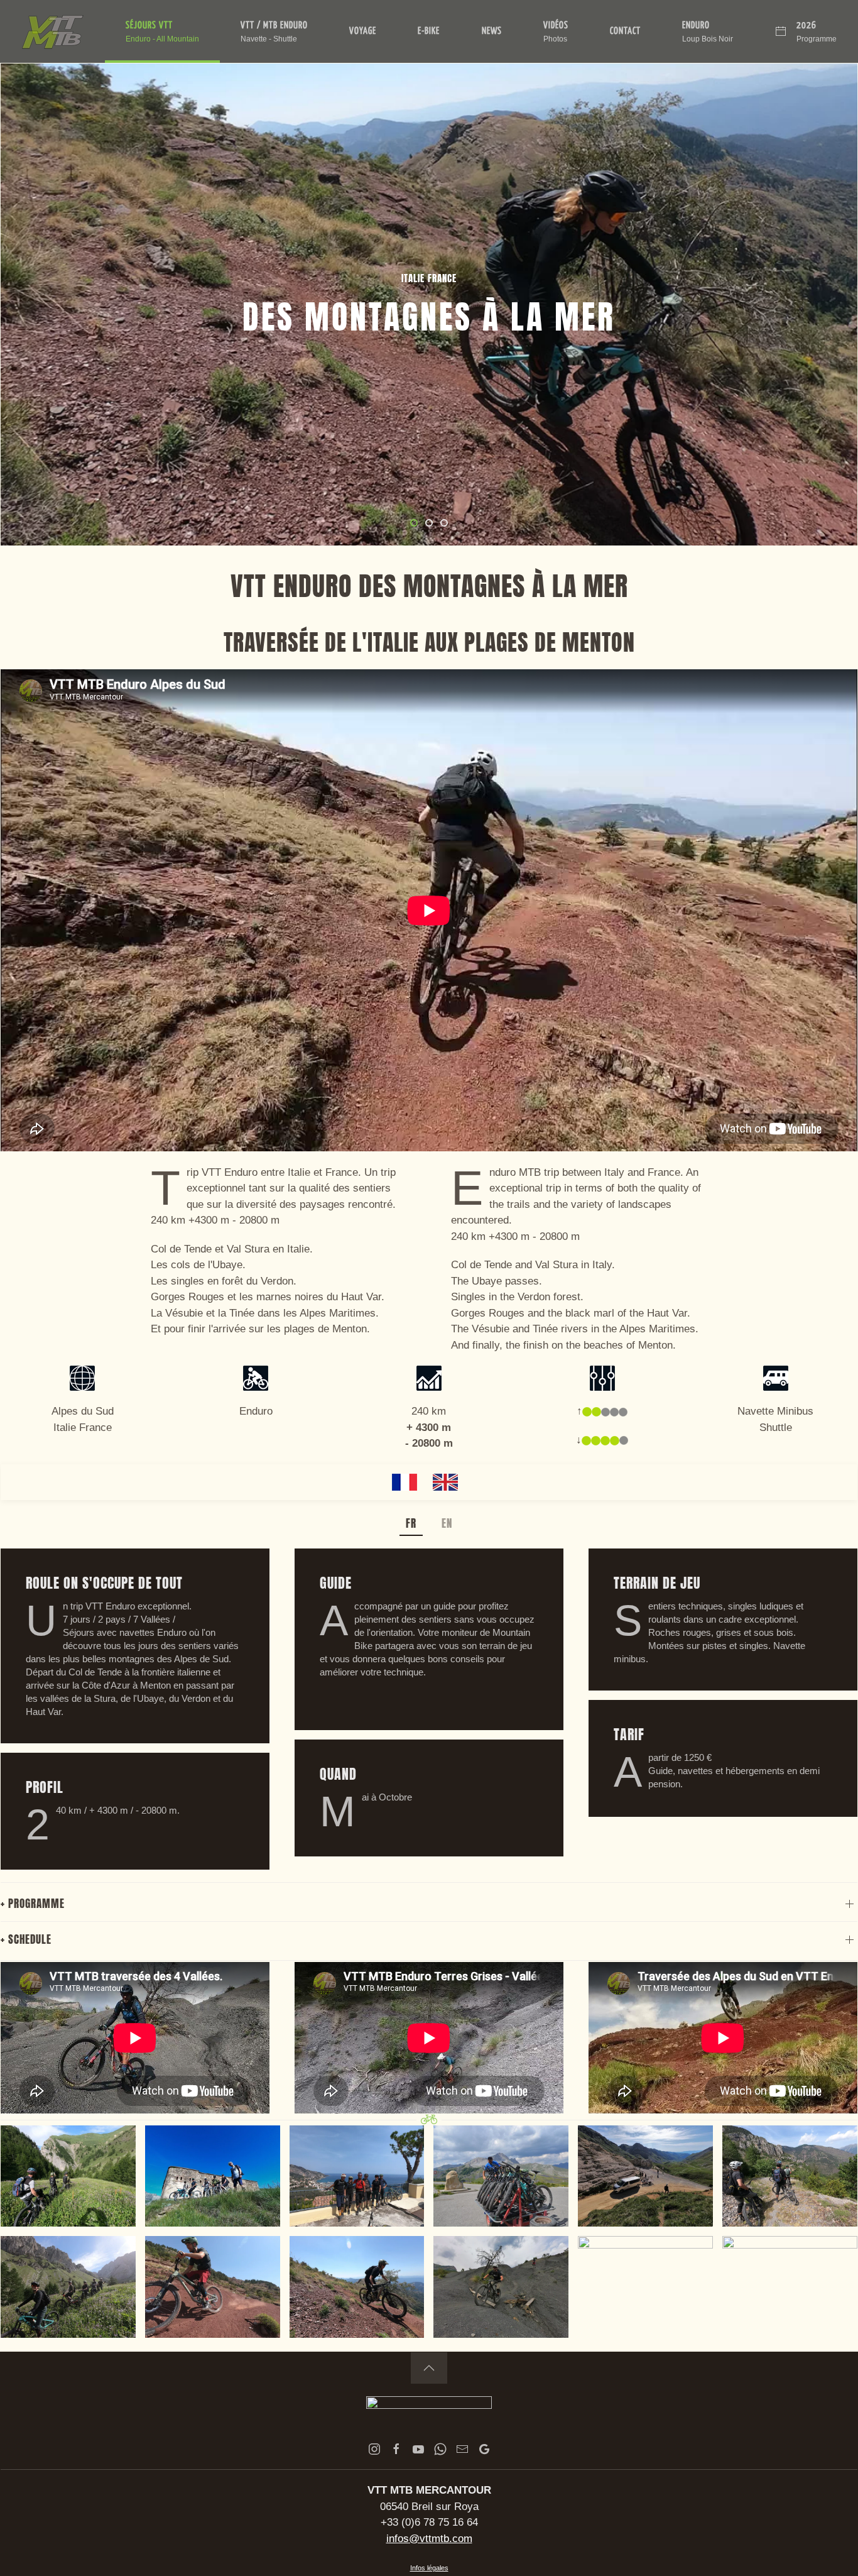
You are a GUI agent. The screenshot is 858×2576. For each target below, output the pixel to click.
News (492, 31)
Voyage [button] (363, 31)
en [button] (447, 1523)
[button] (162, 31)
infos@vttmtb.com (429, 2539)
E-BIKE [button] (429, 31)
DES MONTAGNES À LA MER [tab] (417, 524)
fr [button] (411, 1523)
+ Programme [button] (33, 1904)
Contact (625, 31)
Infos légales (429, 2568)
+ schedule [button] (26, 1939)
